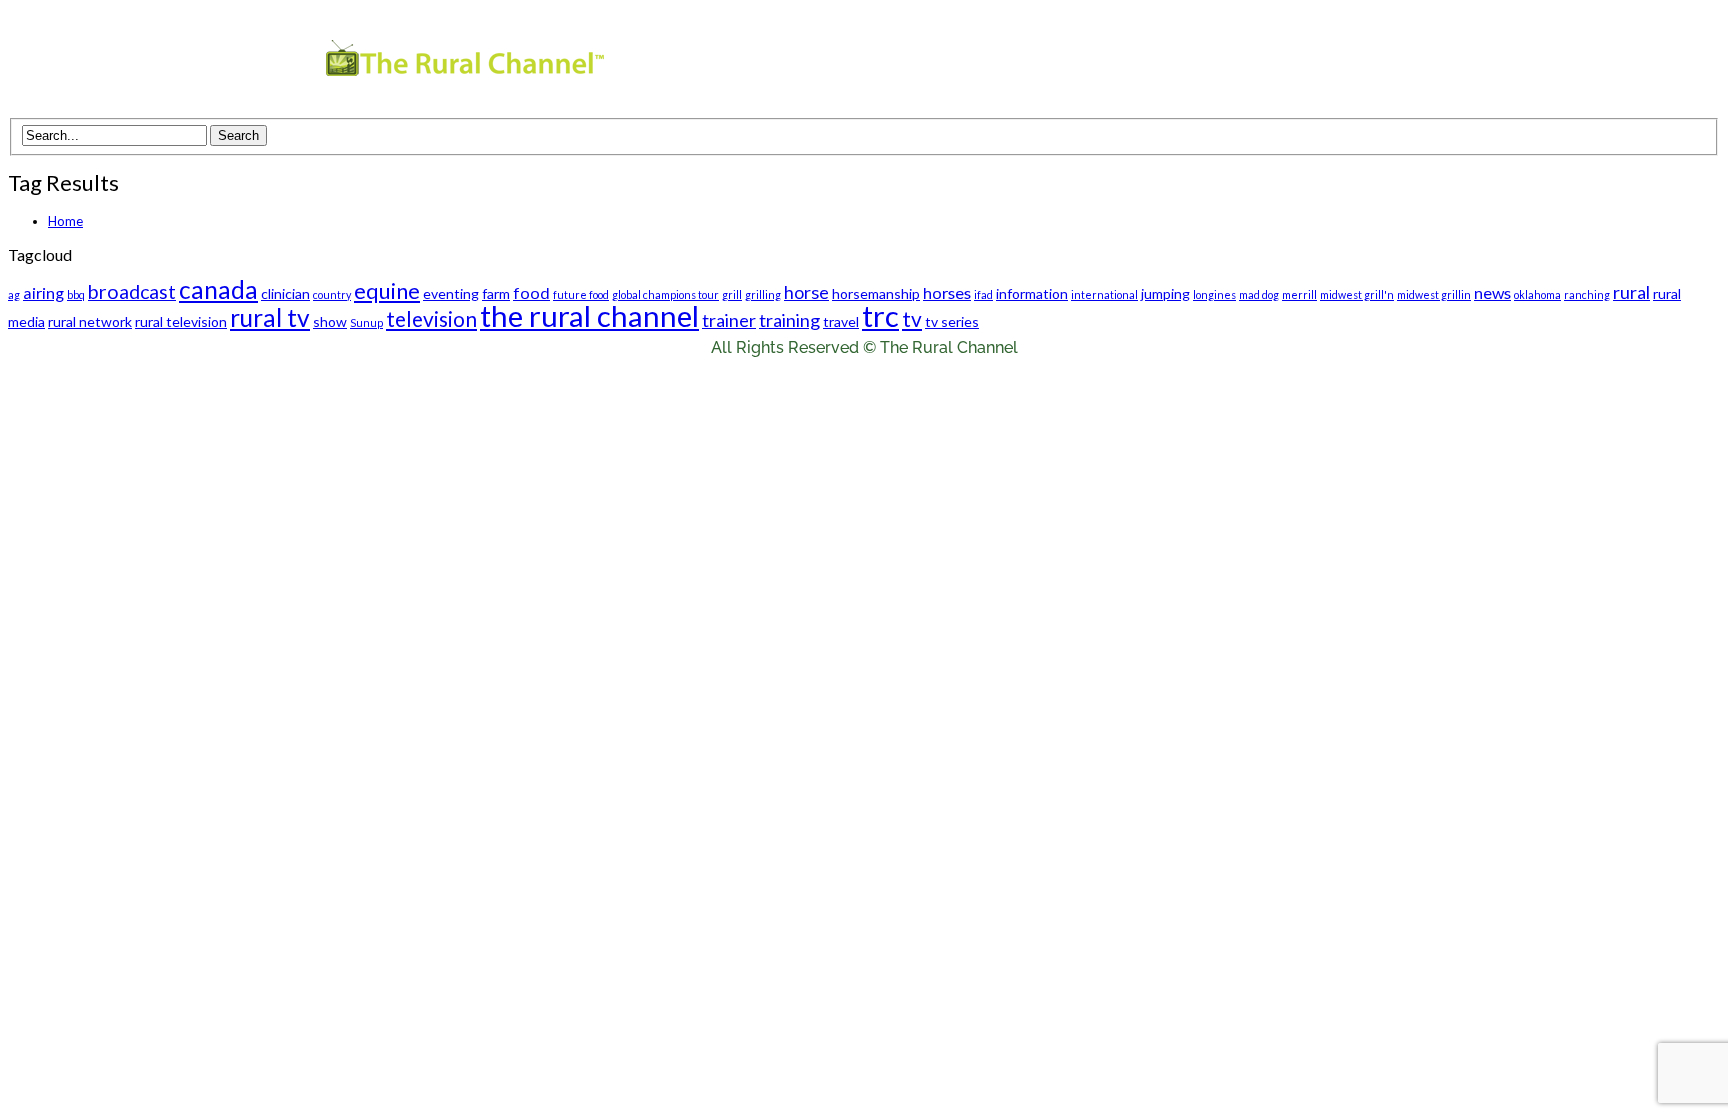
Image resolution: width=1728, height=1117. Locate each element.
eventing (451, 293)
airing (43, 292)
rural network (90, 321)
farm (496, 293)
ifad (983, 294)
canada (218, 289)
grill (732, 294)
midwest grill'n (1357, 294)
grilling (763, 294)
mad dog (1259, 294)
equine (387, 290)
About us (1172, 62)
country (332, 294)
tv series (952, 321)
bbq (76, 294)
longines (1214, 294)
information (1032, 293)
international (1104, 294)
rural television (181, 321)
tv (912, 318)
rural (1631, 292)
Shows (1056, 62)
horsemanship (876, 293)
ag (14, 294)
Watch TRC (951, 62)
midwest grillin (1434, 294)
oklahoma (1537, 294)
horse (806, 292)
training (789, 320)
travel (841, 321)
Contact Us (1364, 62)
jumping (1165, 293)
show (330, 321)
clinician (285, 293)
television (431, 318)
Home (65, 221)
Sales (1264, 62)
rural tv (270, 317)
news (1492, 292)
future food (581, 294)
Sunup (366, 322)
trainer (729, 320)
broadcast (132, 291)
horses (947, 292)
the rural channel (589, 315)
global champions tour (665, 294)
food (531, 292)
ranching (1587, 294)
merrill (1299, 294)
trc (880, 315)
